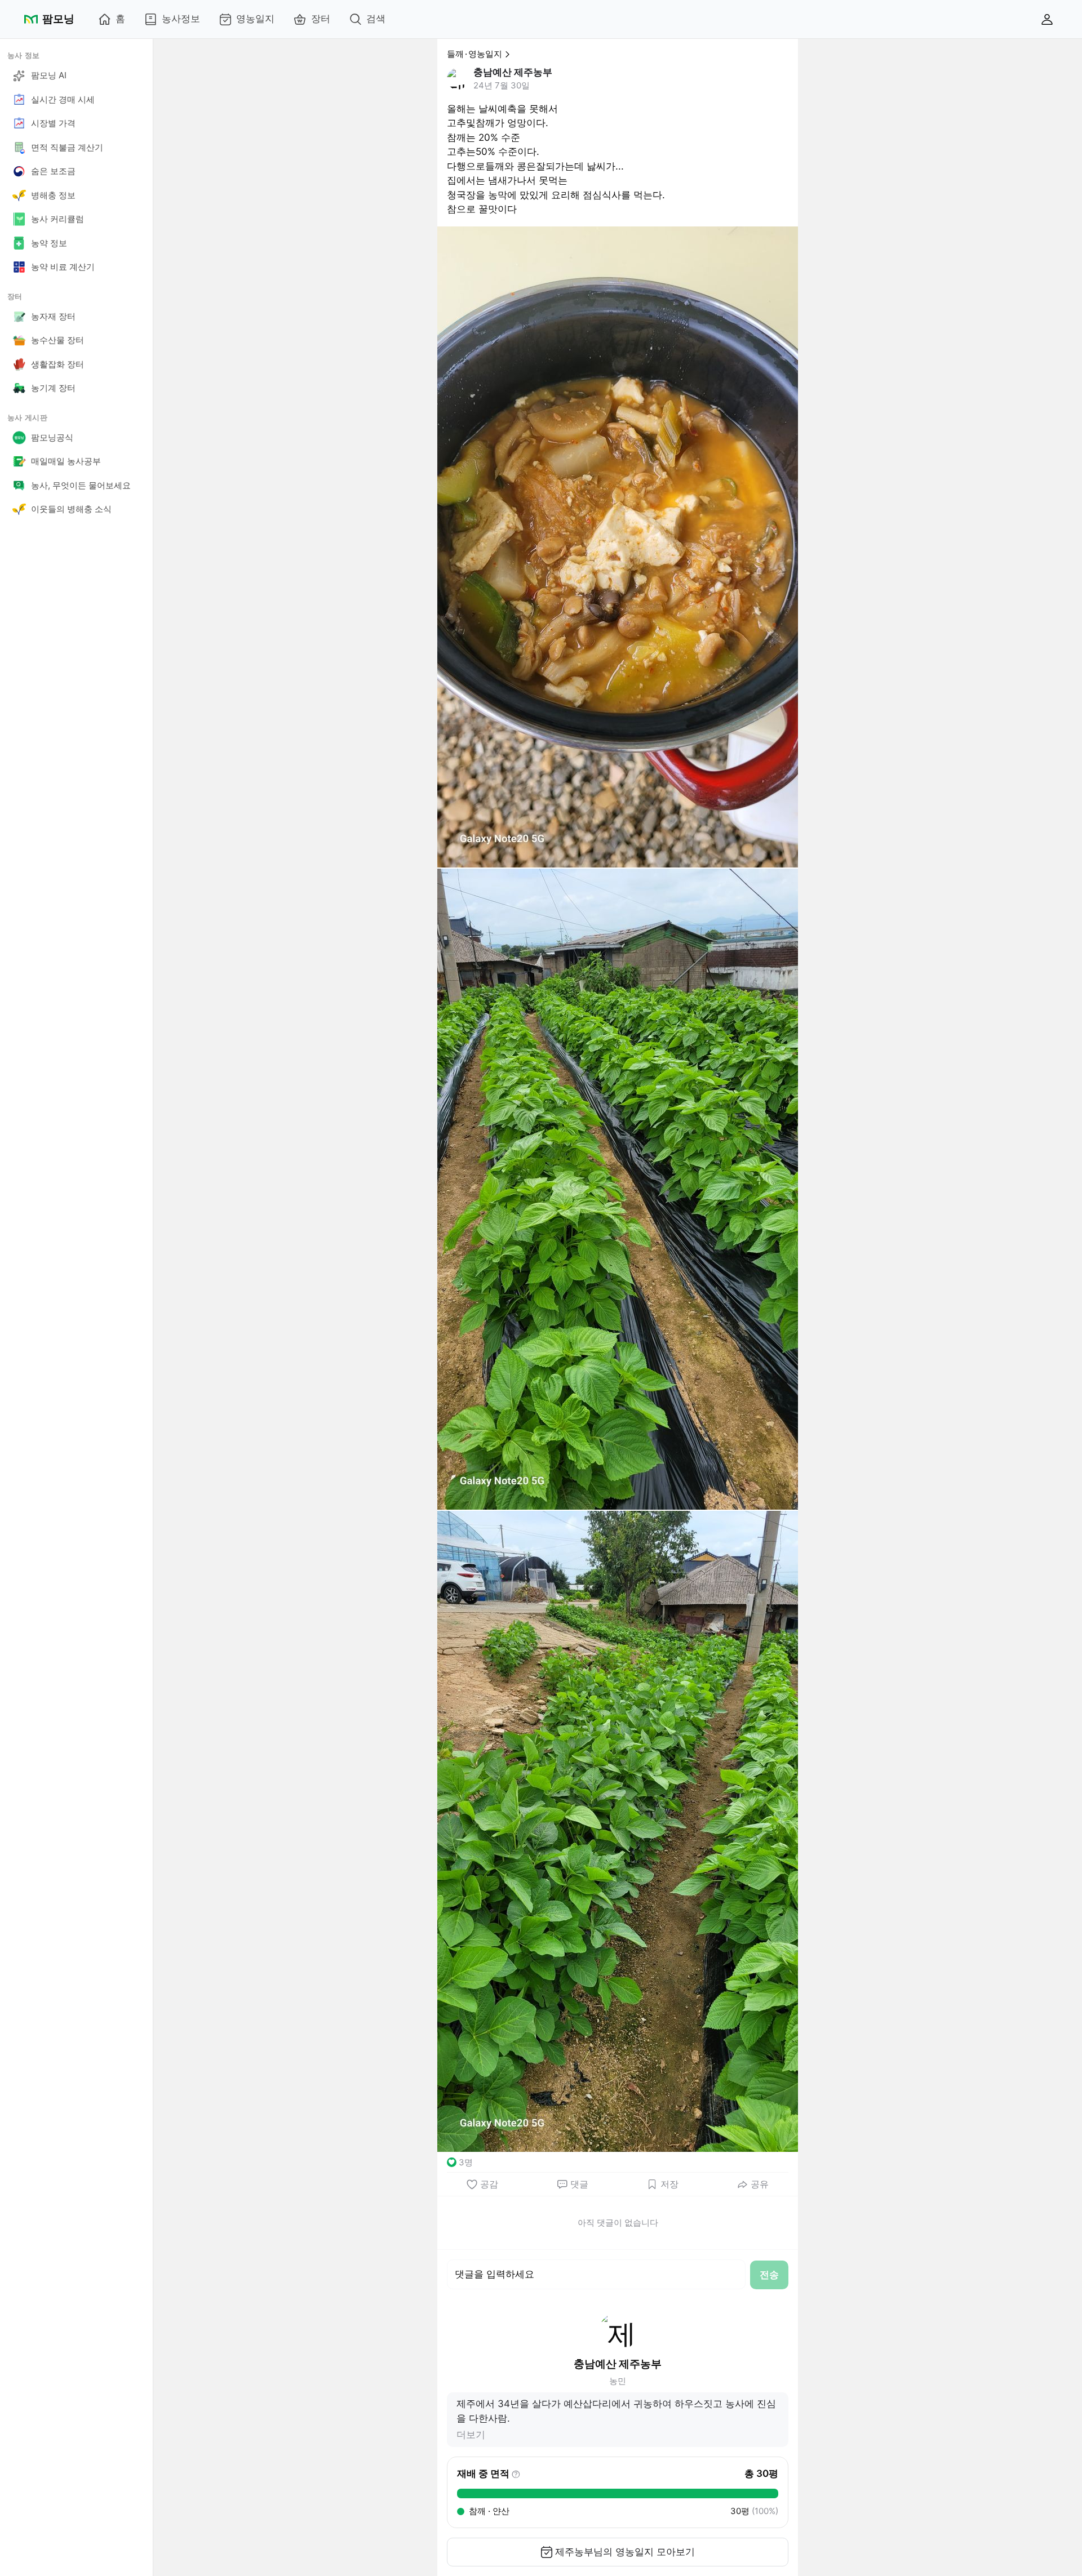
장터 (321, 19)
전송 (769, 2275)
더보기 (471, 2435)
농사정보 (181, 19)
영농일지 (255, 19)
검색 (376, 19)
